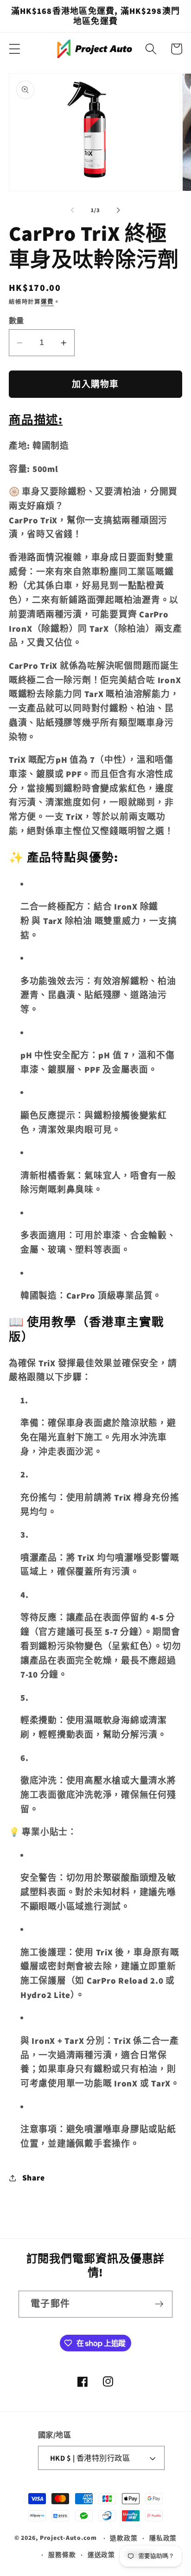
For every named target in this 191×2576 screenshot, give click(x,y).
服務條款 (62, 2555)
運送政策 (102, 2555)
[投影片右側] (119, 210)
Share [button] (34, 2177)
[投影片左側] (73, 210)
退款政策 (124, 2538)
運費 (47, 302)
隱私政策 (163, 2538)
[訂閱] (159, 2304)
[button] (15, 49)
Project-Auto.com (68, 2538)
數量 (16, 320)
